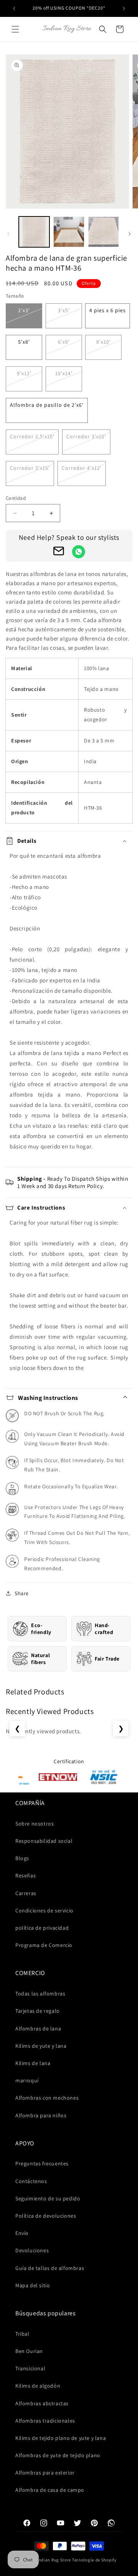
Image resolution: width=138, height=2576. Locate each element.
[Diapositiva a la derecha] (130, 234)
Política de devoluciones (46, 2216)
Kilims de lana (33, 2063)
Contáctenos (31, 2181)
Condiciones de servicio (44, 1910)
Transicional (30, 2368)
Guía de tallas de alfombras (50, 2268)
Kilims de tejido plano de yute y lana (61, 2438)
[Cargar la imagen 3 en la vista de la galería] (103, 232)
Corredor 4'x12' (82, 468)
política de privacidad (42, 1928)
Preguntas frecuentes (42, 2163)
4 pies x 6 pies (108, 310)
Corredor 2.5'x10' (32, 436)
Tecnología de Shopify (94, 2560)
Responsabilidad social (44, 1841)
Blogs (22, 1858)
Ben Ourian (29, 2351)
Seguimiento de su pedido (48, 2198)
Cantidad (16, 498)
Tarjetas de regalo (38, 2011)
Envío (22, 2233)
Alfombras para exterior (45, 2473)
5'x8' (24, 342)
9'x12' (24, 373)
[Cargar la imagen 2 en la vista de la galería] (69, 232)
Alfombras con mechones (47, 2098)
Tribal (22, 2334)
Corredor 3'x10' (86, 436)
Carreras (26, 1893)
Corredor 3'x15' (30, 468)
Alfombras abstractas (42, 2403)
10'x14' (64, 373)
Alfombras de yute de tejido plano (58, 2455)
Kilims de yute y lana (41, 2046)
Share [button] (22, 1593)
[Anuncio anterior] (14, 8)
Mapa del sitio (33, 2285)
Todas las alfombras (40, 1994)
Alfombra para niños (41, 2115)
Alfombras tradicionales (45, 2421)
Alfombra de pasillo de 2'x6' (47, 405)
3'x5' (64, 310)
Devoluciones (32, 2250)
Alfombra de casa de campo (50, 2490)
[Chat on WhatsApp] (79, 552)
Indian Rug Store (54, 2560)
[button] (15, 29)
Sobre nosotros (34, 1824)
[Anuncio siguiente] (124, 8)
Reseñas (25, 1875)
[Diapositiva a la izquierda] (8, 234)
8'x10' (103, 342)
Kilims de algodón (38, 2386)
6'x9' (64, 342)
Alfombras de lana (38, 2029)
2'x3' (24, 310)
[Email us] (59, 552)
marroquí (27, 2080)
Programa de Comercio (44, 1945)
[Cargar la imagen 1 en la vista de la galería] (34, 232)
